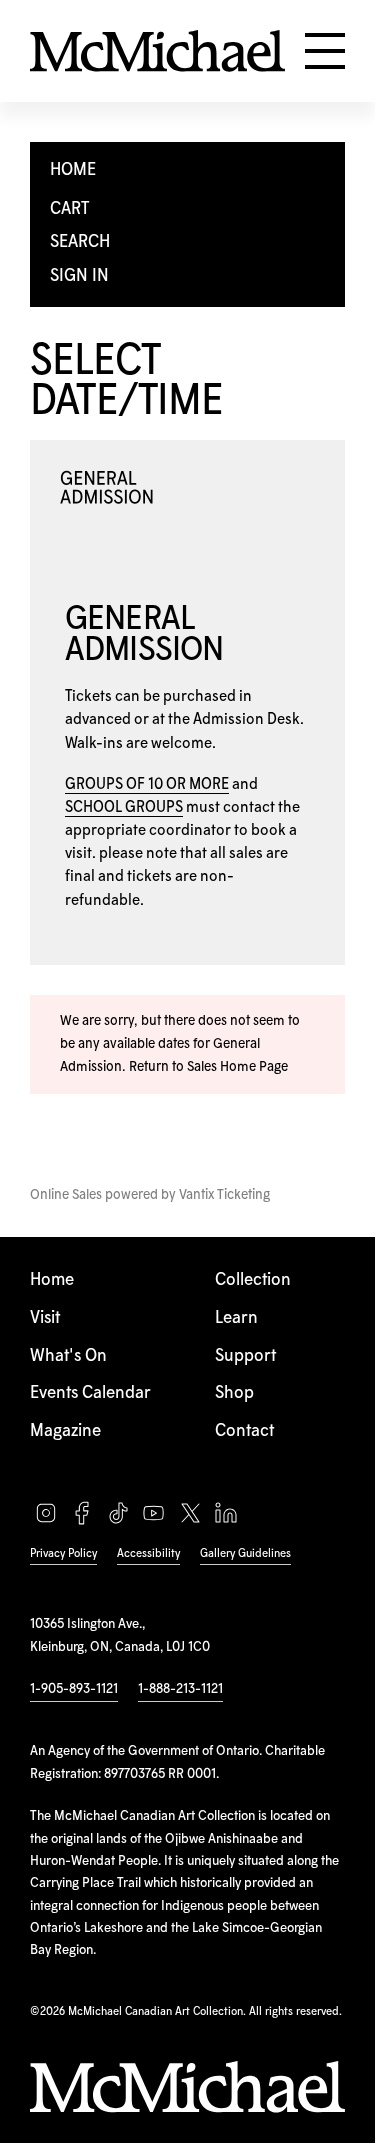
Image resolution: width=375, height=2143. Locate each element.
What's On (68, 1356)
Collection (253, 1280)
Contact (244, 1431)
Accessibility (148, 1553)
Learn (236, 1318)
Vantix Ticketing (224, 1195)
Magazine (65, 1431)
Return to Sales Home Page (208, 1067)
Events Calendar (90, 1393)
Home (52, 1280)
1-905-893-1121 (74, 1689)
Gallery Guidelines (245, 1553)
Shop (234, 1393)
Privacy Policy (63, 1553)
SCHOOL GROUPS (124, 807)
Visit (45, 1318)
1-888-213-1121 (180, 1689)
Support (245, 1356)
